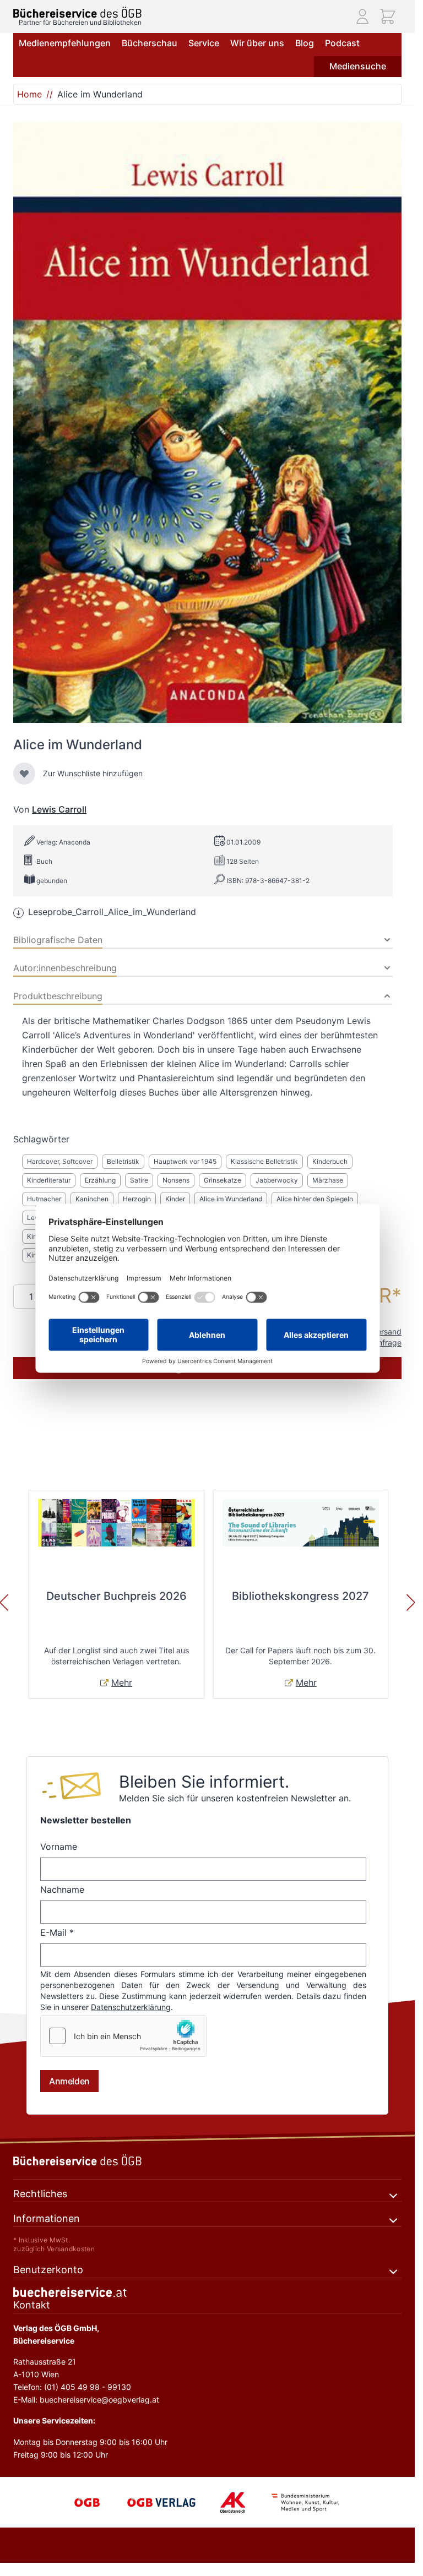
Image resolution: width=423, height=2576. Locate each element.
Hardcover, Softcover (60, 1161)
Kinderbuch (330, 1161)
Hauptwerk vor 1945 (185, 1161)
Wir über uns (257, 43)
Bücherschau (150, 43)
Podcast (342, 43)
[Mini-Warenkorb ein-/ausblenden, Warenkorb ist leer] (388, 17)
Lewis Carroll (59, 809)
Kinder (175, 1199)
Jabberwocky (277, 1180)
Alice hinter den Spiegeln (315, 1199)
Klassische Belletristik (264, 1161)
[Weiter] (411, 1603)
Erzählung (100, 1180)
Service (204, 43)
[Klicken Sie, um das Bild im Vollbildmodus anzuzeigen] (207, 423)
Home (29, 94)
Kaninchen (92, 1199)
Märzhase (328, 1180)
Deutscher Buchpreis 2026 (116, 1596)
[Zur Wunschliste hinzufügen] (24, 774)
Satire (139, 1180)
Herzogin (137, 1199)
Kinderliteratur (49, 1180)
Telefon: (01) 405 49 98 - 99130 (72, 2387)
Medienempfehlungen (65, 43)
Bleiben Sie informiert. (204, 1782)
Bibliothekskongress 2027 (300, 1596)
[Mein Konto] (362, 17)
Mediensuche (358, 66)
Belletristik (123, 1161)
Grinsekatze (223, 1180)
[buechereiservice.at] (207, 2292)
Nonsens (176, 1180)
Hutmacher (44, 1199)
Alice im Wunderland (231, 1199)
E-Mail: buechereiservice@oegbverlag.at (86, 2400)
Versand (387, 1331)
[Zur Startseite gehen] (77, 12)
